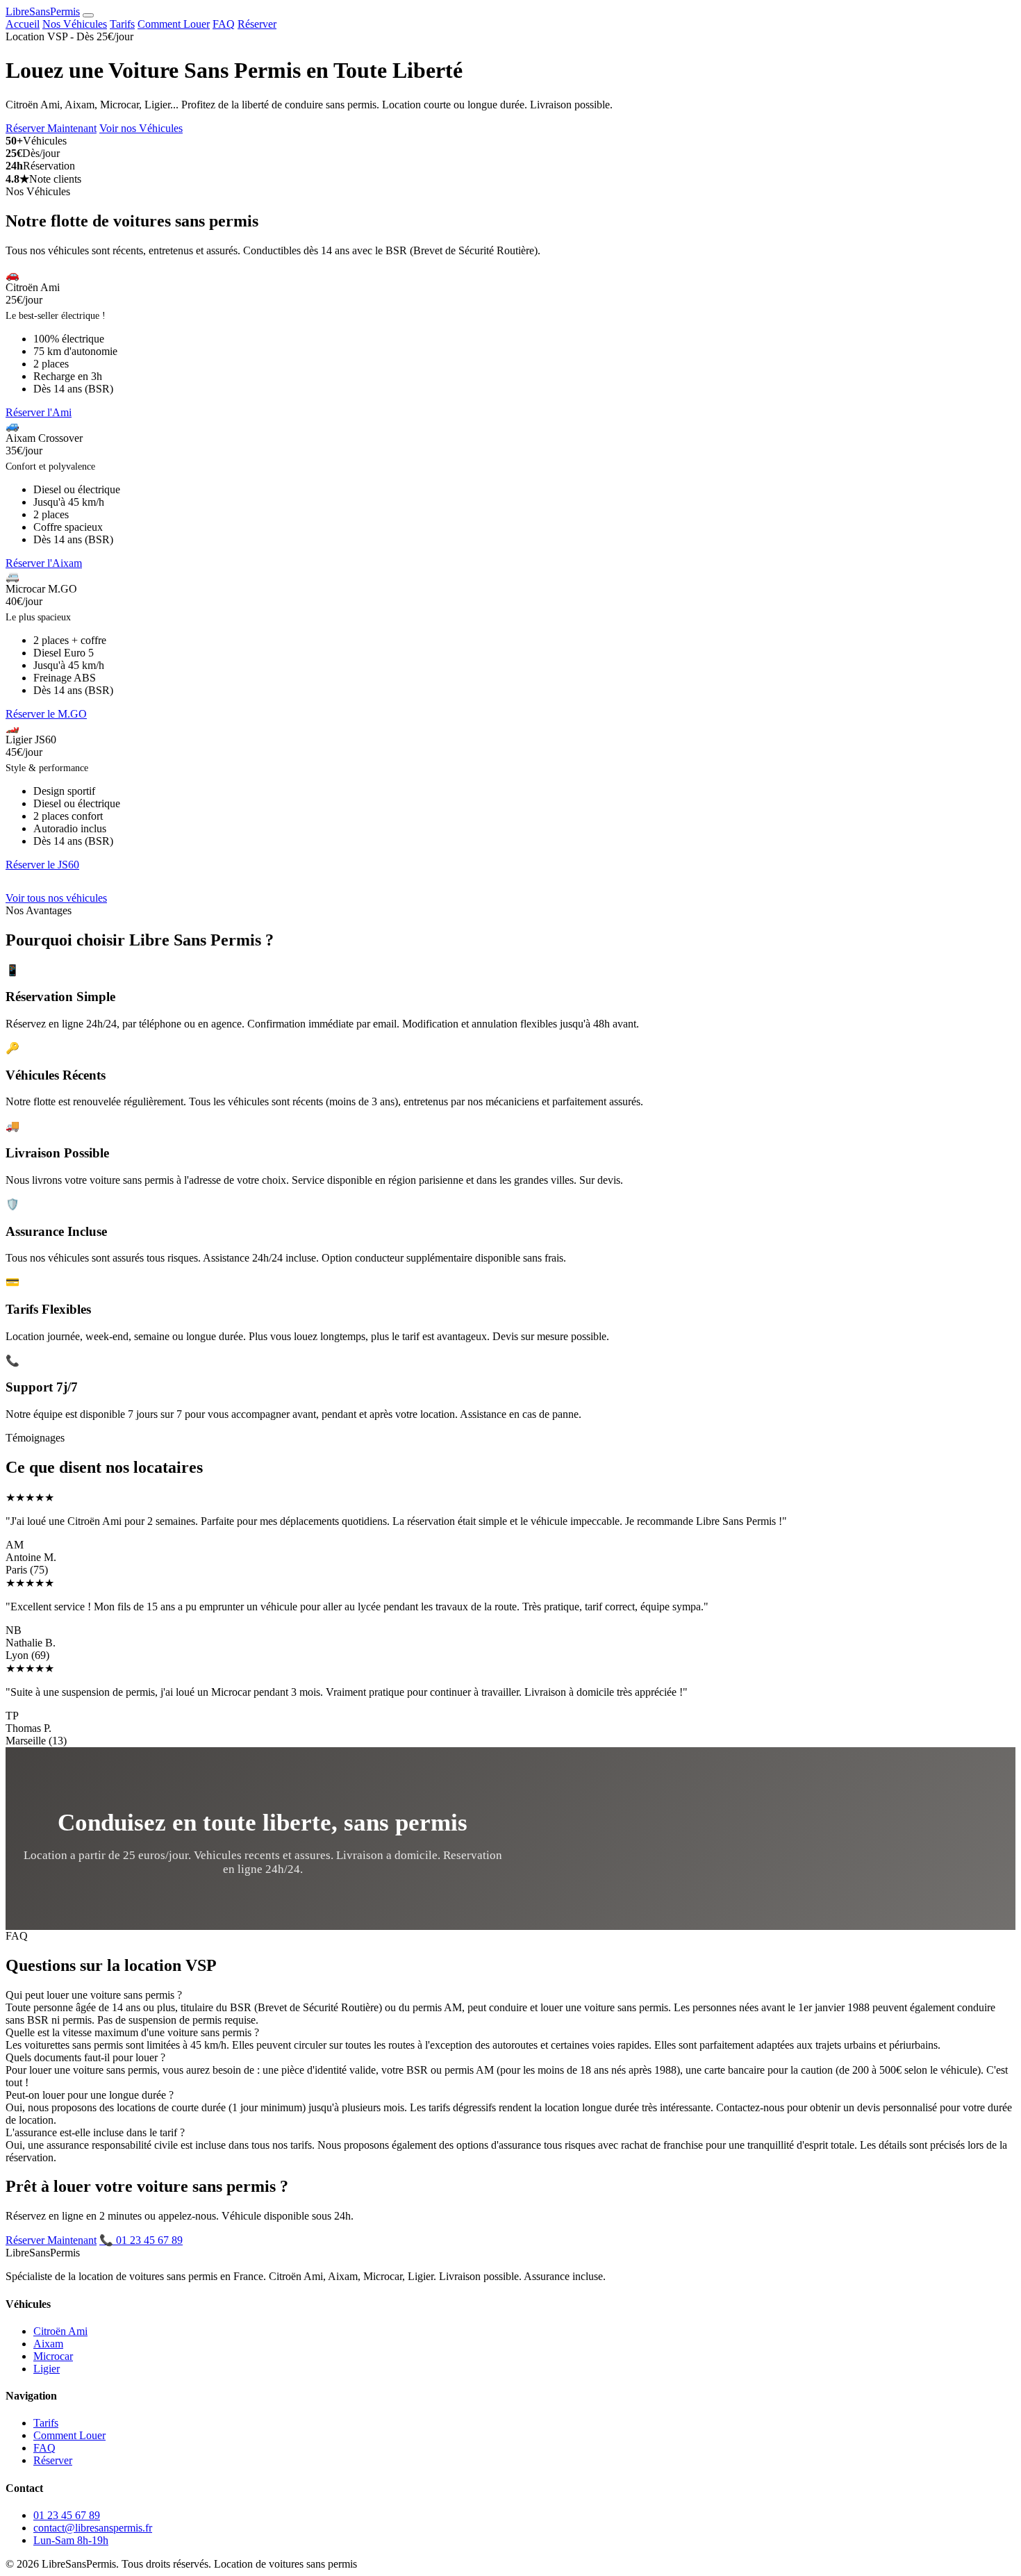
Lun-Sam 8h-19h (71, 2540)
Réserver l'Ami (39, 412)
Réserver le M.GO (46, 714)
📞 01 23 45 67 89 (141, 2240)
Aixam (48, 2344)
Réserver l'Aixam (44, 563)
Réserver (257, 24)
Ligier (47, 2369)
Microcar (53, 2356)
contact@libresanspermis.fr (93, 2528)
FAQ (224, 24)
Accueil (23, 24)
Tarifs (122, 24)
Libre (43, 11)
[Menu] (88, 15)
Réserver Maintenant (51, 128)
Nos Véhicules (75, 24)
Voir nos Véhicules (141, 128)
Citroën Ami (60, 2331)
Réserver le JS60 (42, 865)
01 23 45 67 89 (67, 2515)
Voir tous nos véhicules (56, 898)
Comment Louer (174, 24)
